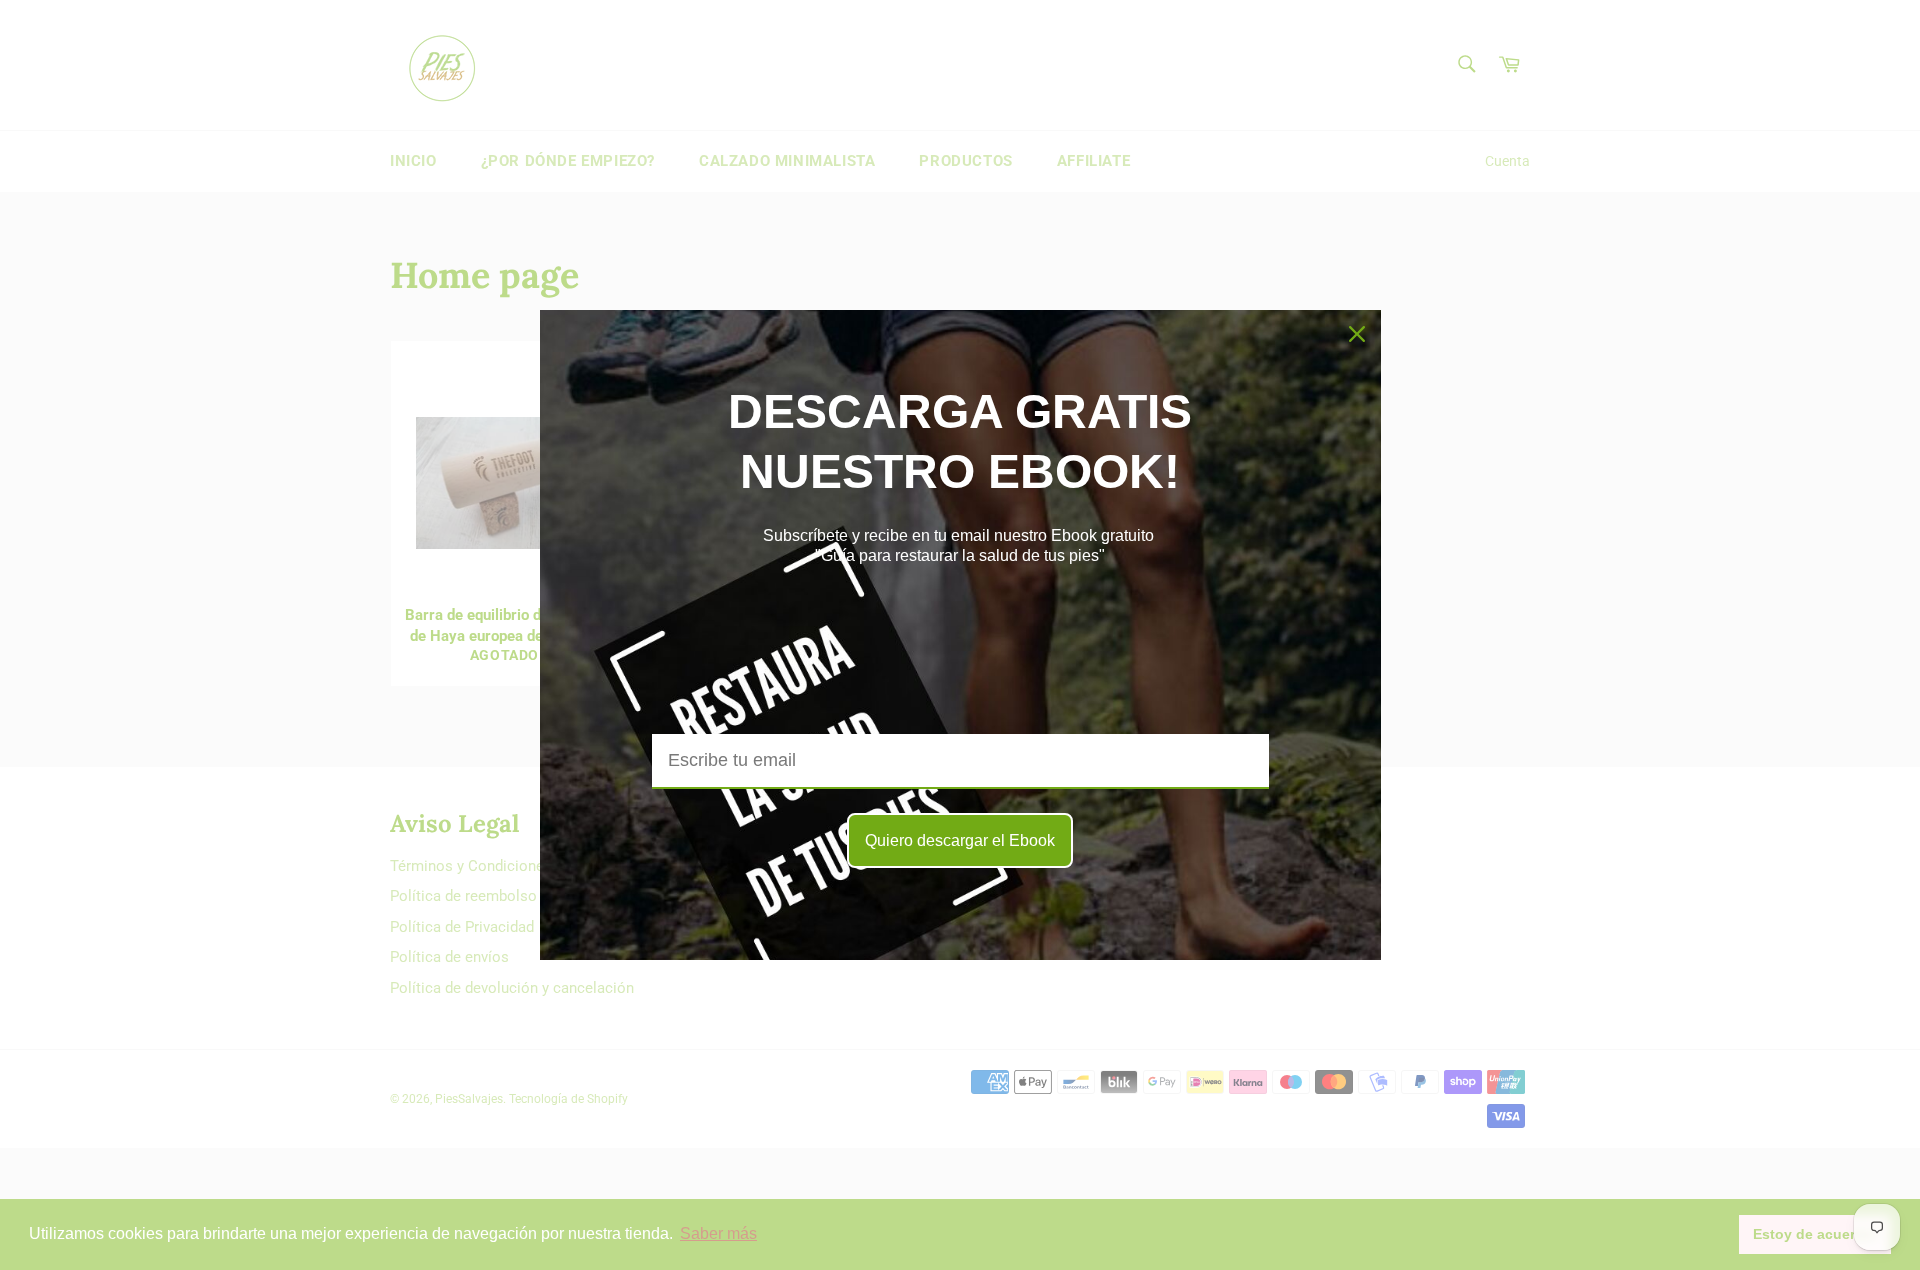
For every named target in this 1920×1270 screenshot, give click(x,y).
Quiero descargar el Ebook (960, 840)
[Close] (1357, 334)
